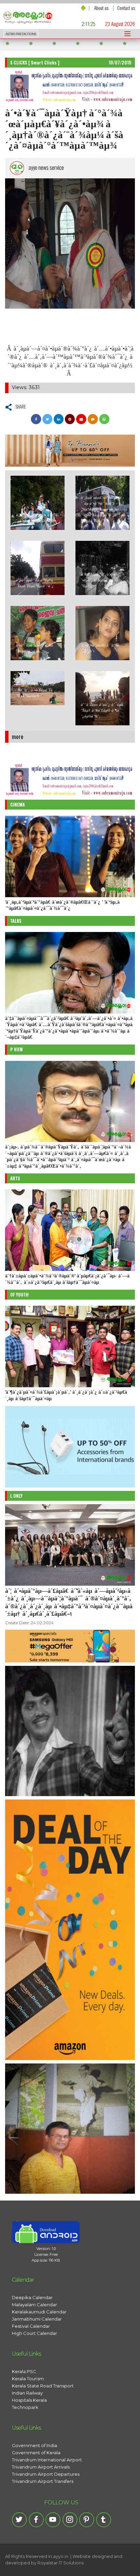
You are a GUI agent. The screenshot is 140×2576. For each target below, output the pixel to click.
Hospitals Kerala (29, 2400)
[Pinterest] (87, 2520)
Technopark (25, 2407)
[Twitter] (19, 2520)
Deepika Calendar (32, 2297)
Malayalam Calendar (34, 2305)
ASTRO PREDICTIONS (21, 34)
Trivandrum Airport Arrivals (41, 2467)
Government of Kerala (36, 2453)
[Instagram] (70, 2520)
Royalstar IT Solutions (60, 2563)
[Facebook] (36, 2520)
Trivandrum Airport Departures (46, 2474)
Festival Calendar (31, 2326)
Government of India (34, 2445)
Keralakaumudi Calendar (39, 2312)
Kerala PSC (24, 2371)
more (18, 736)
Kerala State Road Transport (43, 2386)
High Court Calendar (34, 2333)
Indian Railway (27, 2393)
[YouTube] (53, 2520)
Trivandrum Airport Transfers (43, 2481)
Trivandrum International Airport (47, 2460)
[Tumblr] (104, 2520)
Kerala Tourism (28, 2379)
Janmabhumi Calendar (37, 2319)
